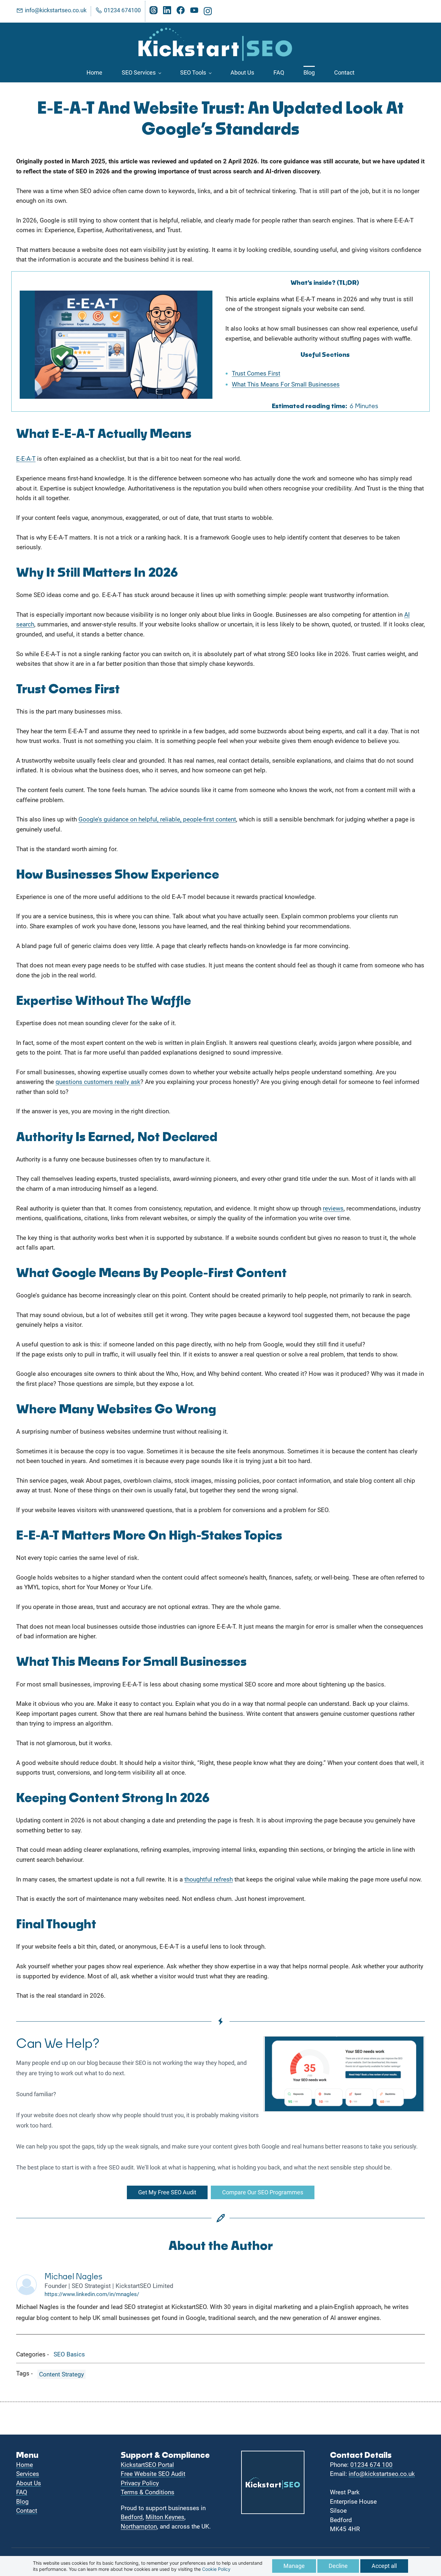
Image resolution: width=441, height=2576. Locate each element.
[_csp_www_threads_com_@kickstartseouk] (154, 12)
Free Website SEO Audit (153, 2474)
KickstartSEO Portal (147, 2465)
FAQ (22, 2492)
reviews (333, 1208)
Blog (22, 2502)
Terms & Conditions (148, 2492)
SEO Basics (69, 2354)
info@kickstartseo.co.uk (382, 2474)
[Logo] (216, 43)
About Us (29, 2483)
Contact (27, 2511)
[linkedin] (167, 12)
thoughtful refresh (209, 1879)
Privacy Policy (140, 2483)
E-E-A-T (26, 459)
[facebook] (181, 12)
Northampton (139, 2526)
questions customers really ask (98, 1082)
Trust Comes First (256, 373)
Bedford (132, 2517)
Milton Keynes (165, 2517)
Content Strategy (62, 2374)
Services (28, 2474)
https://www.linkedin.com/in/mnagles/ (92, 2294)
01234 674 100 (371, 2465)
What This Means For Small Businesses (286, 384)
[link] (116, 295)
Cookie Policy (216, 2569)
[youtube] (194, 12)
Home (25, 2465)
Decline (338, 2566)
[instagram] (208, 13)
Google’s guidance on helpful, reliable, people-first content (157, 819)
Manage (294, 2566)
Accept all (384, 2566)
